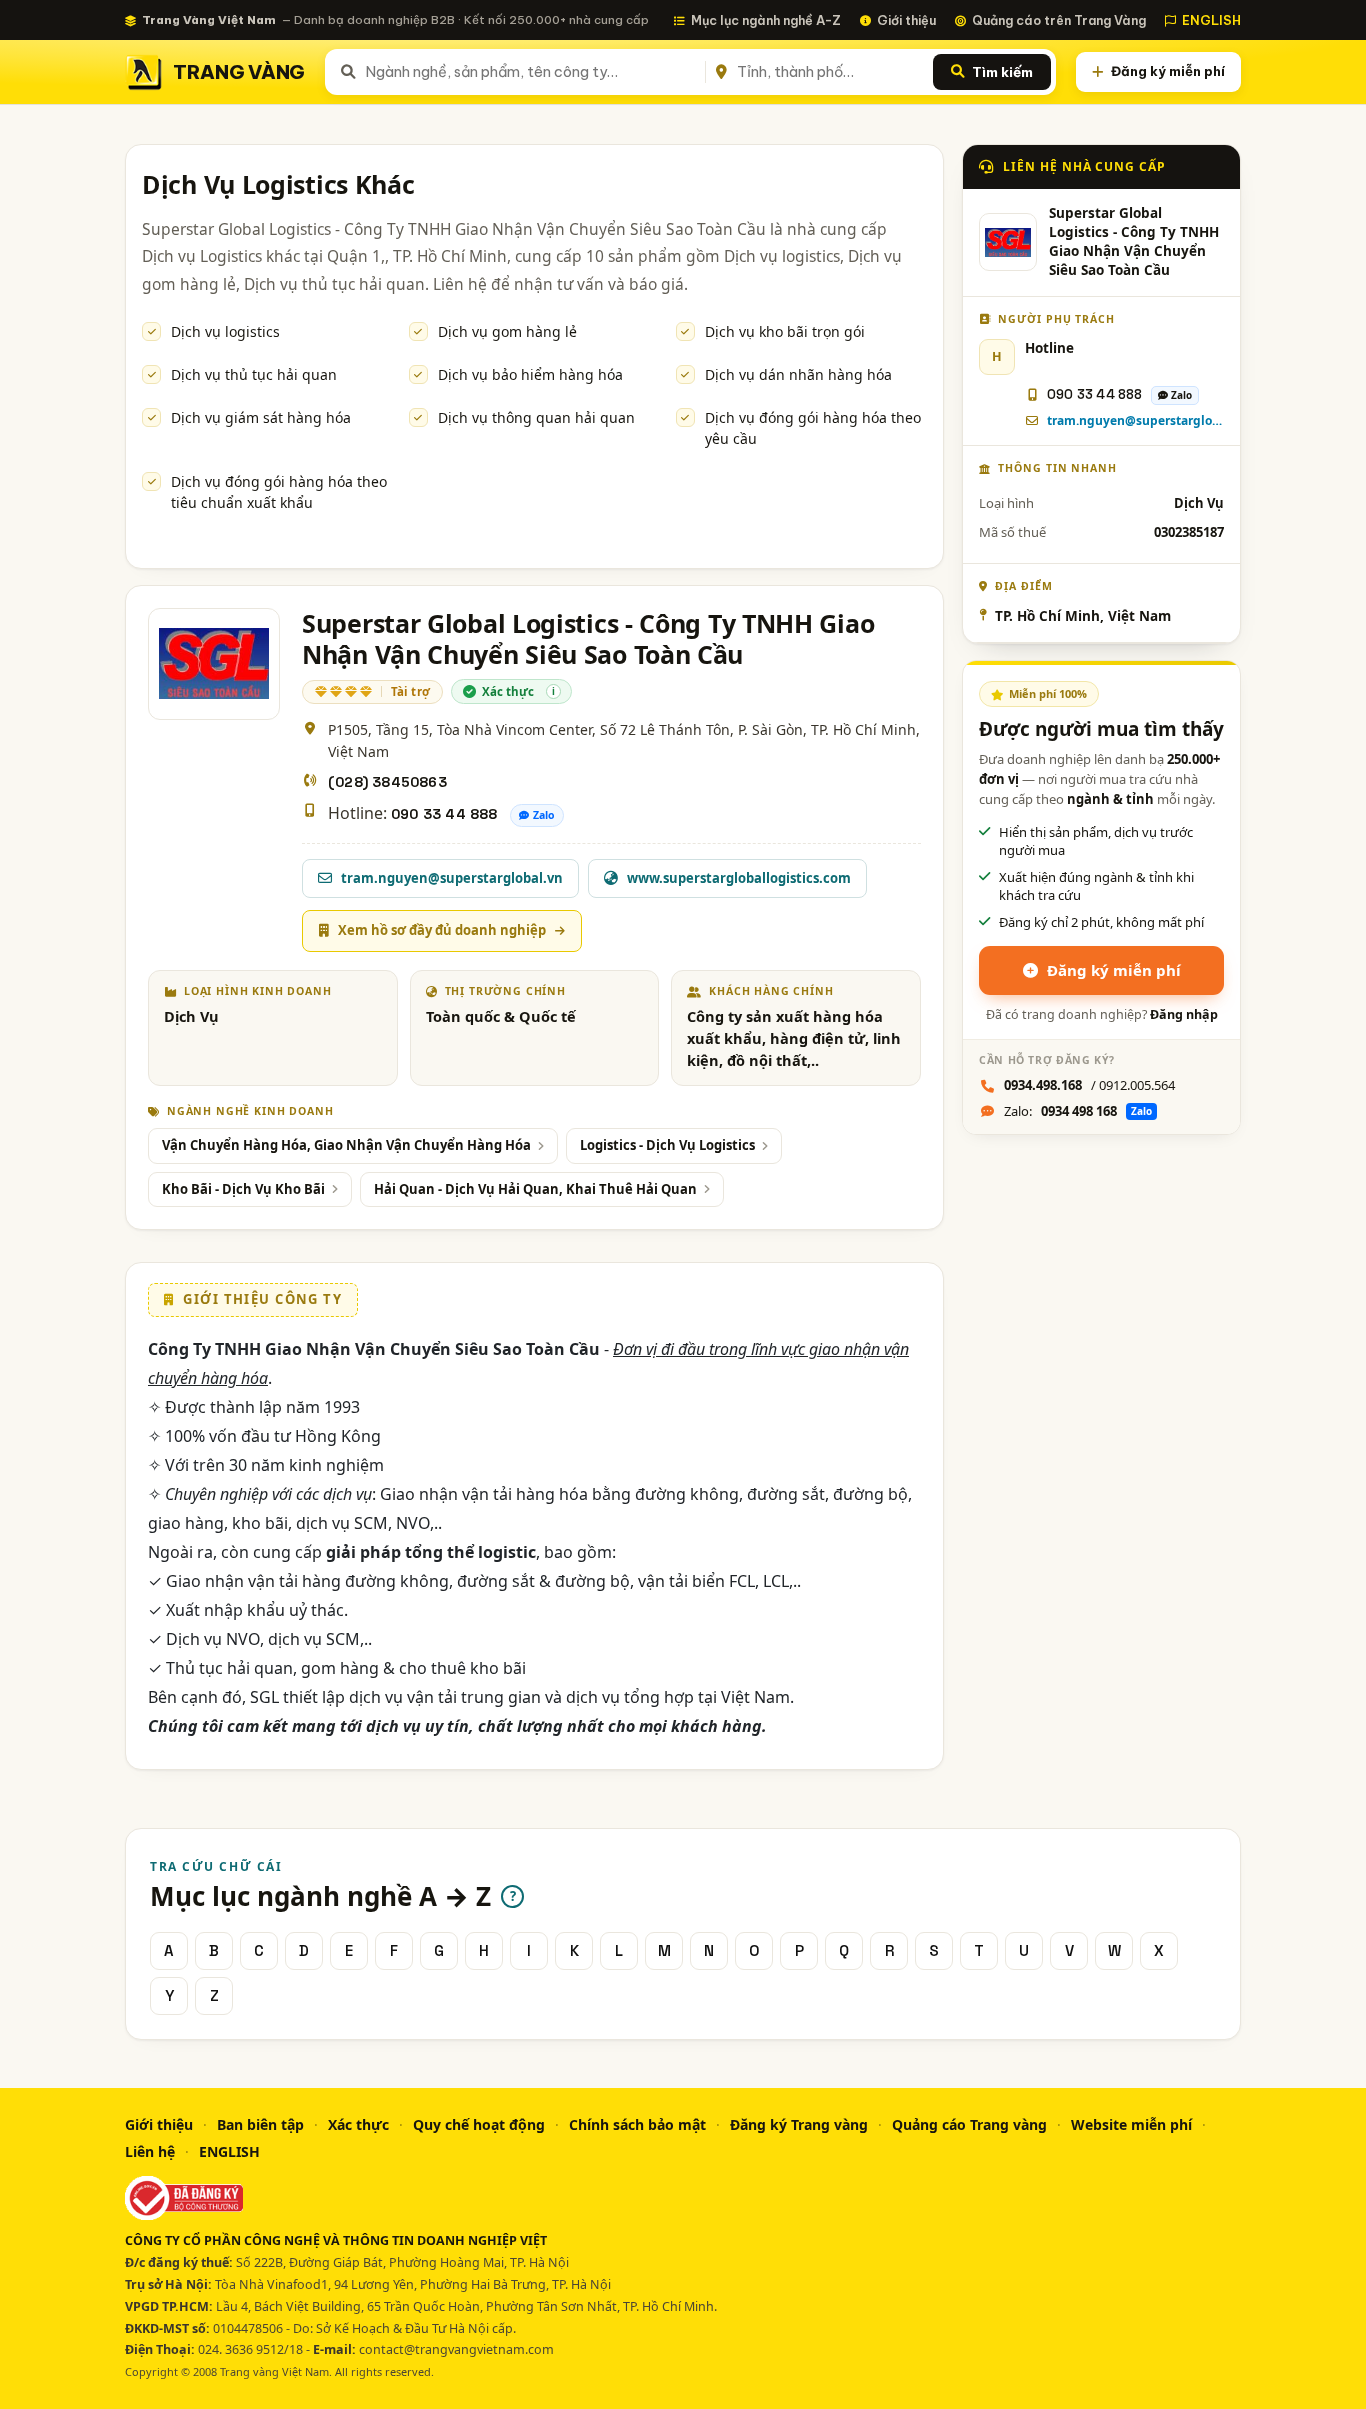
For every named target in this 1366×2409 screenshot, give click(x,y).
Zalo (544, 815)
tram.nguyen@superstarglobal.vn (1135, 420)
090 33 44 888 (444, 814)
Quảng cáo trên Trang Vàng (1059, 20)
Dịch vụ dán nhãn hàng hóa (798, 374)
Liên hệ (150, 2151)
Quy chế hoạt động (479, 2124)
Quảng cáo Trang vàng (969, 2124)
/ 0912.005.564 (1089, 1085)
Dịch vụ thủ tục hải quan (254, 374)
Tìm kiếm (1002, 72)
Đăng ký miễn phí (1168, 71)
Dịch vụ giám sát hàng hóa (261, 417)
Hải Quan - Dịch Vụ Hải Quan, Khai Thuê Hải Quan (535, 1189)
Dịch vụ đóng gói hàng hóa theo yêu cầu (813, 428)
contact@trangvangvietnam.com (456, 2349)
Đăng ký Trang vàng (799, 2124)
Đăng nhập (1184, 1014)
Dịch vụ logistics (225, 331)
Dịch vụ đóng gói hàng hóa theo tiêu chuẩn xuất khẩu (279, 492)
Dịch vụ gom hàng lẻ (507, 331)
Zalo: (1078, 1111)
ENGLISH (1211, 20)
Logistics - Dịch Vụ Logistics (667, 1145)
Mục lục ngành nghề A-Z (766, 20)
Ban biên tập (260, 2124)
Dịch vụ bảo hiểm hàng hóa (530, 374)
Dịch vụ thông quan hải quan (536, 417)
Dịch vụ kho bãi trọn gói (785, 331)
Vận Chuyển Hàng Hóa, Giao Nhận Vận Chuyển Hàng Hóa (346, 1145)
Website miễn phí (1131, 2124)
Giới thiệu (906, 20)
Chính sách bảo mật (637, 2124)
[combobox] (531, 72)
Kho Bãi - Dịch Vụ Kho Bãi (243, 1189)
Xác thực (358, 2124)
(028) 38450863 (387, 782)
